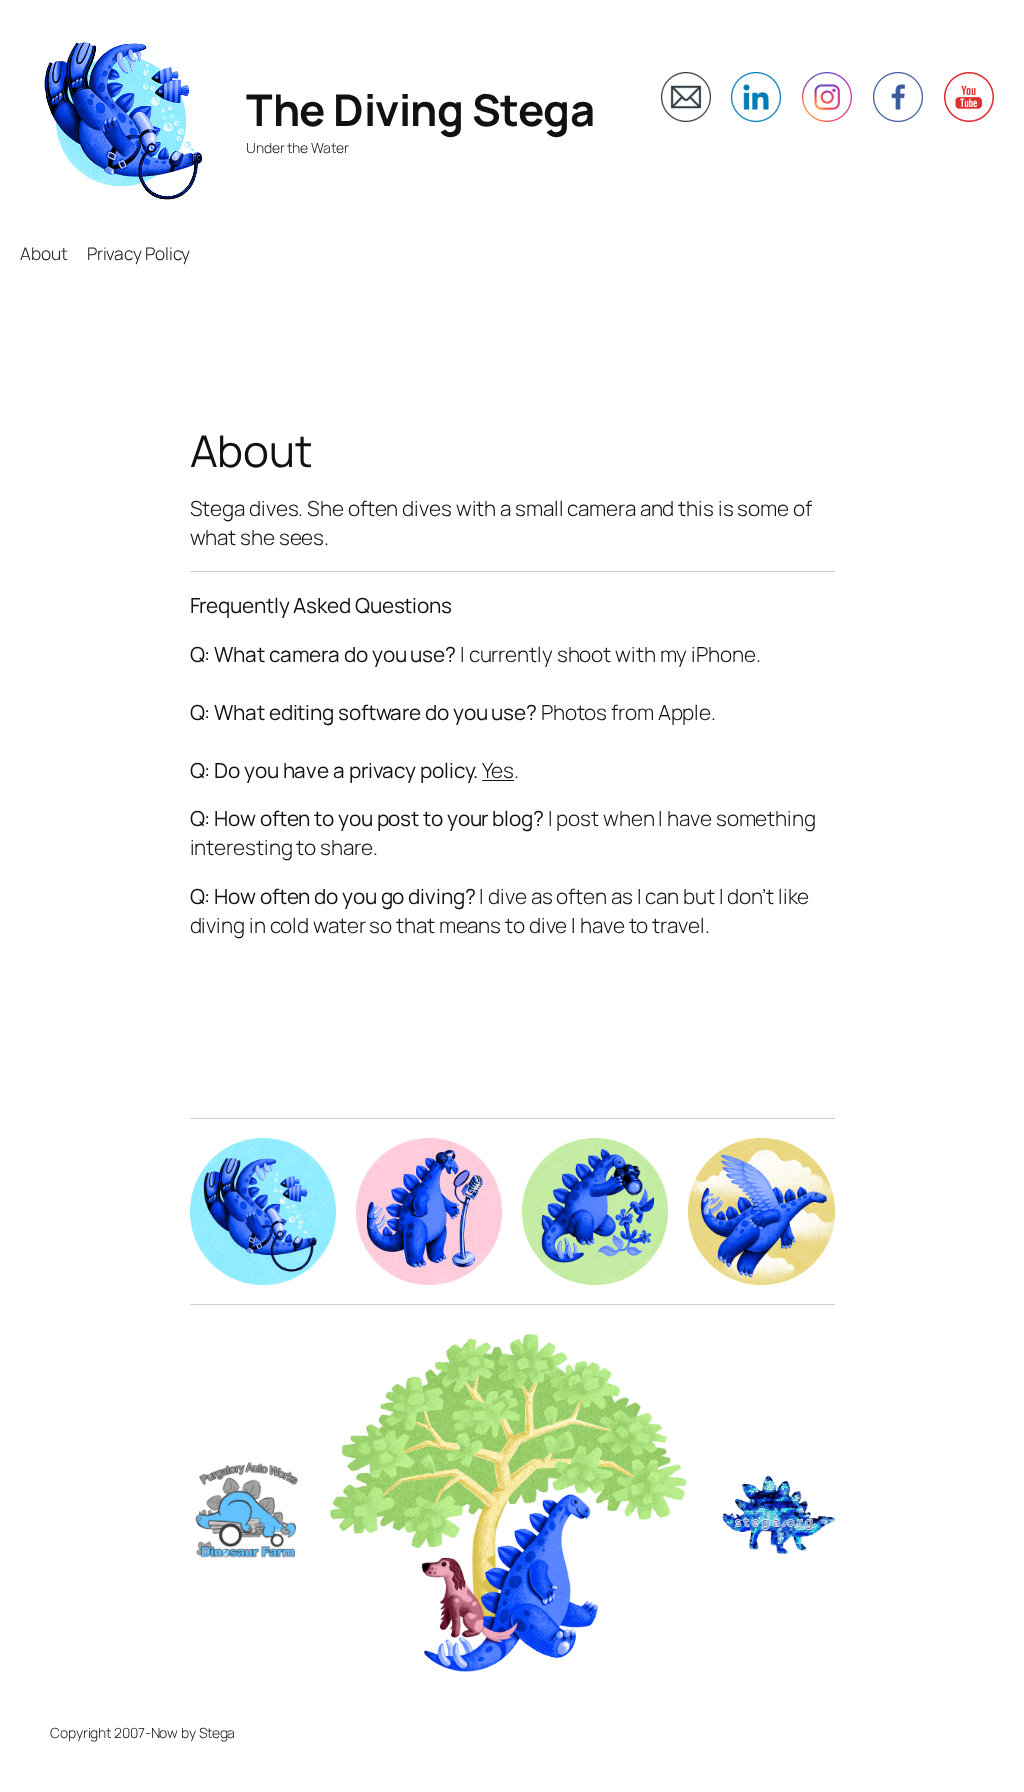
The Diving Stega (420, 109)
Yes (498, 770)
